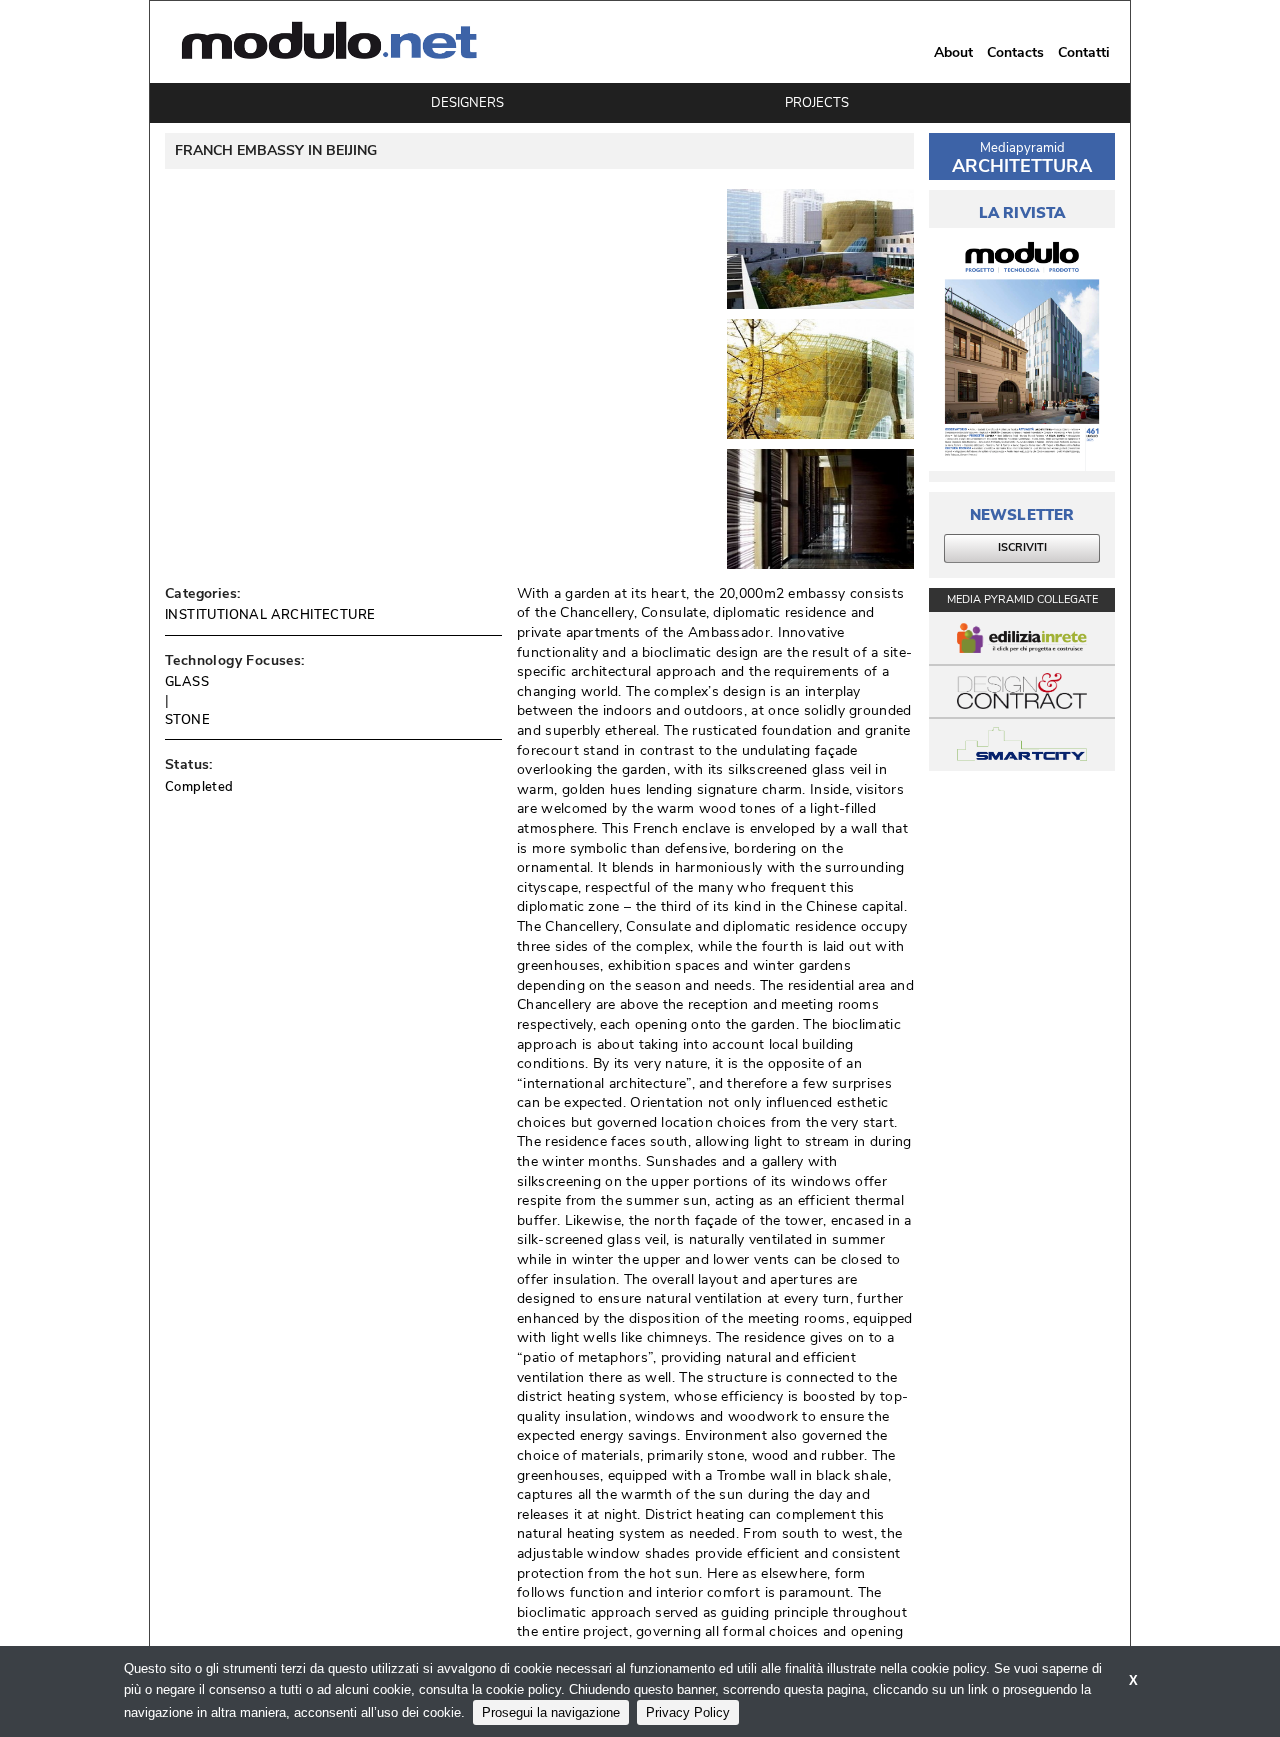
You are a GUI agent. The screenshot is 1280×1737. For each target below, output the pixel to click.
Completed (199, 787)
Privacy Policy (688, 1712)
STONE (187, 720)
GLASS (187, 682)
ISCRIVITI (1022, 547)
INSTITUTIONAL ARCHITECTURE (270, 615)
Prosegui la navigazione (551, 1712)
